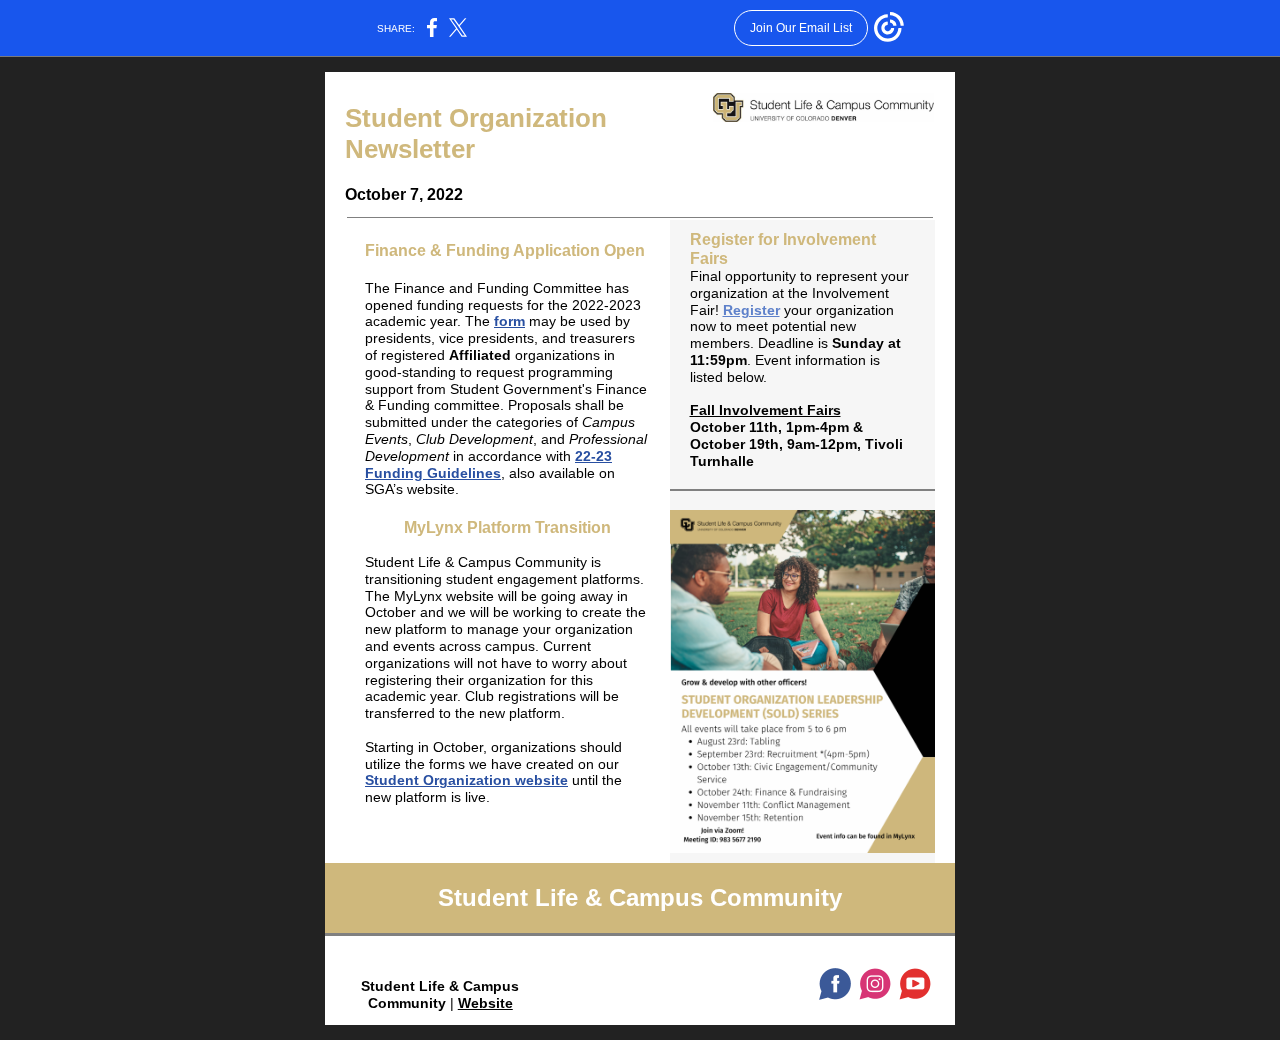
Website (485, 1003)
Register (751, 310)
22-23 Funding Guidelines (488, 464)
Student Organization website (466, 780)
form (509, 321)
